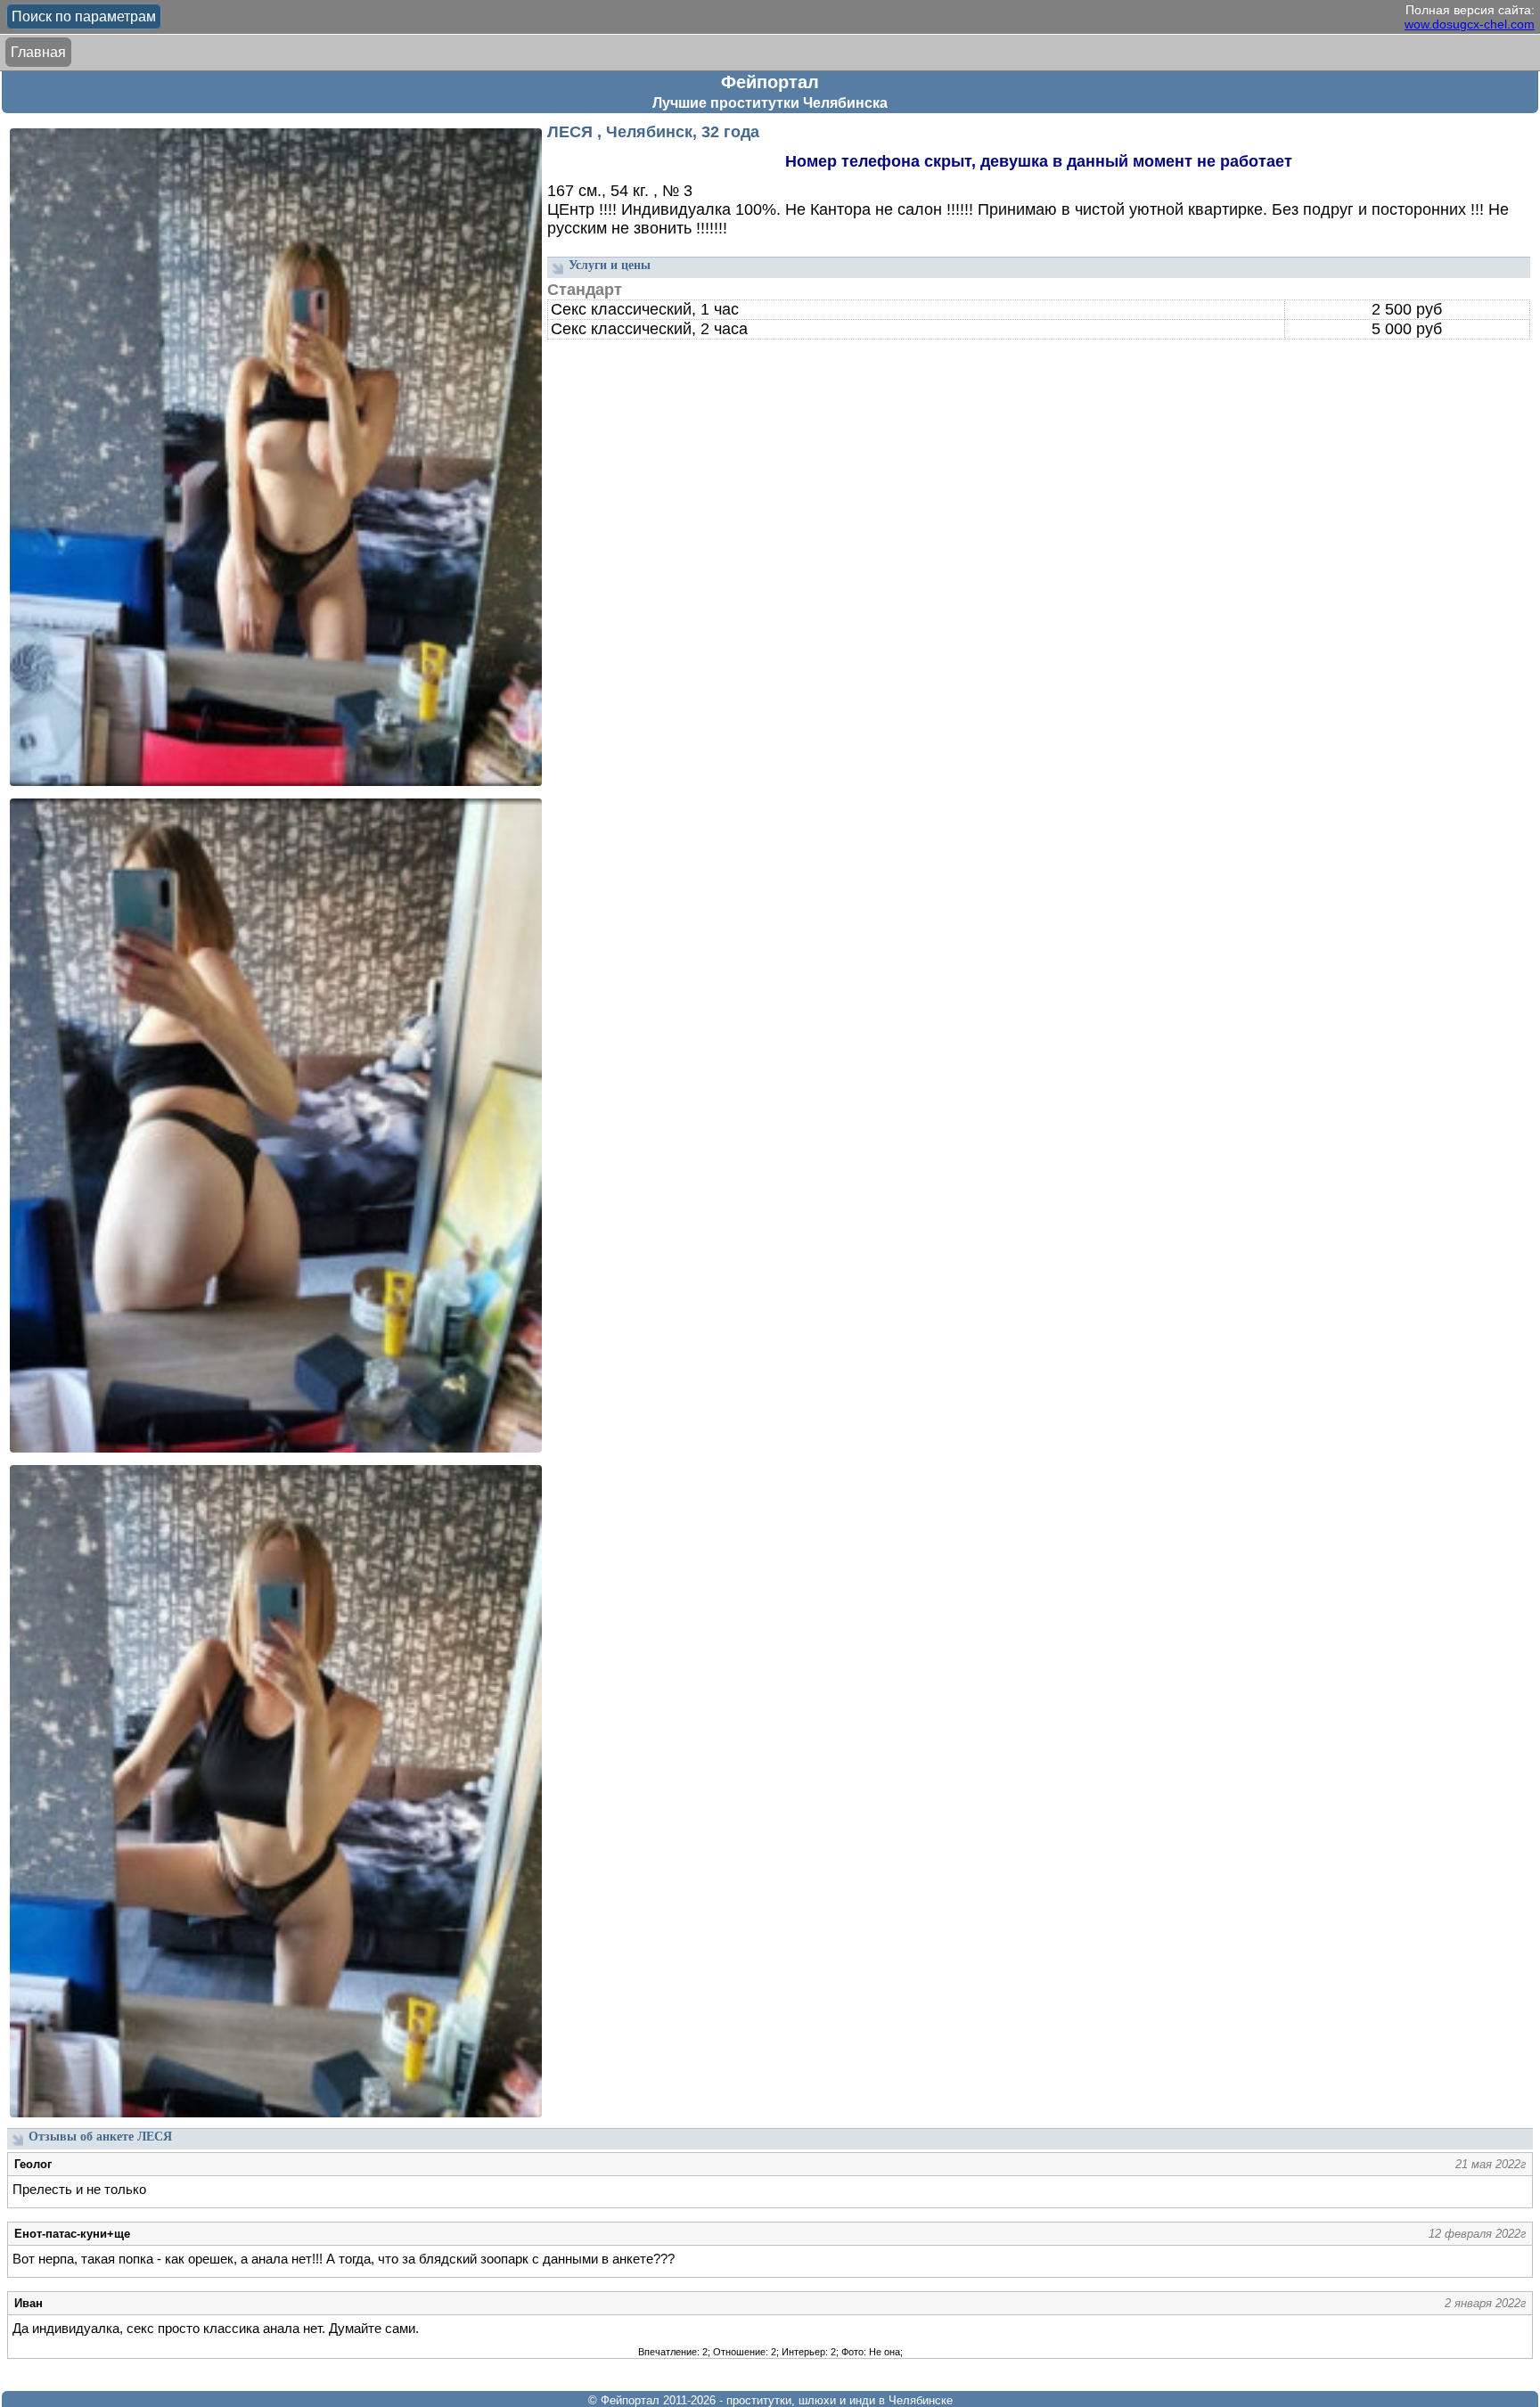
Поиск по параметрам (84, 16)
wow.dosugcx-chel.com (1470, 24)
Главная (38, 52)
